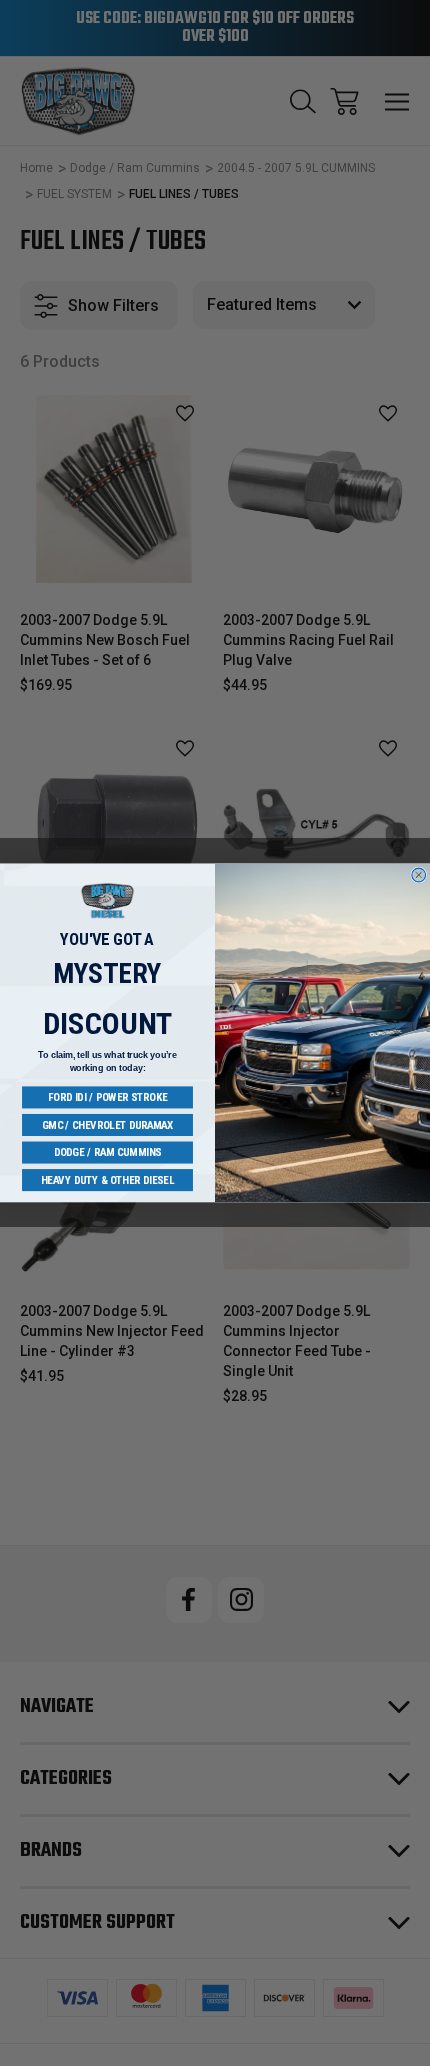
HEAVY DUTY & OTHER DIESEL (108, 1179)
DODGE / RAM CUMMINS (108, 1152)
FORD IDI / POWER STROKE (108, 1097)
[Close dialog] (419, 875)
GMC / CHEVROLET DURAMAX (108, 1124)
